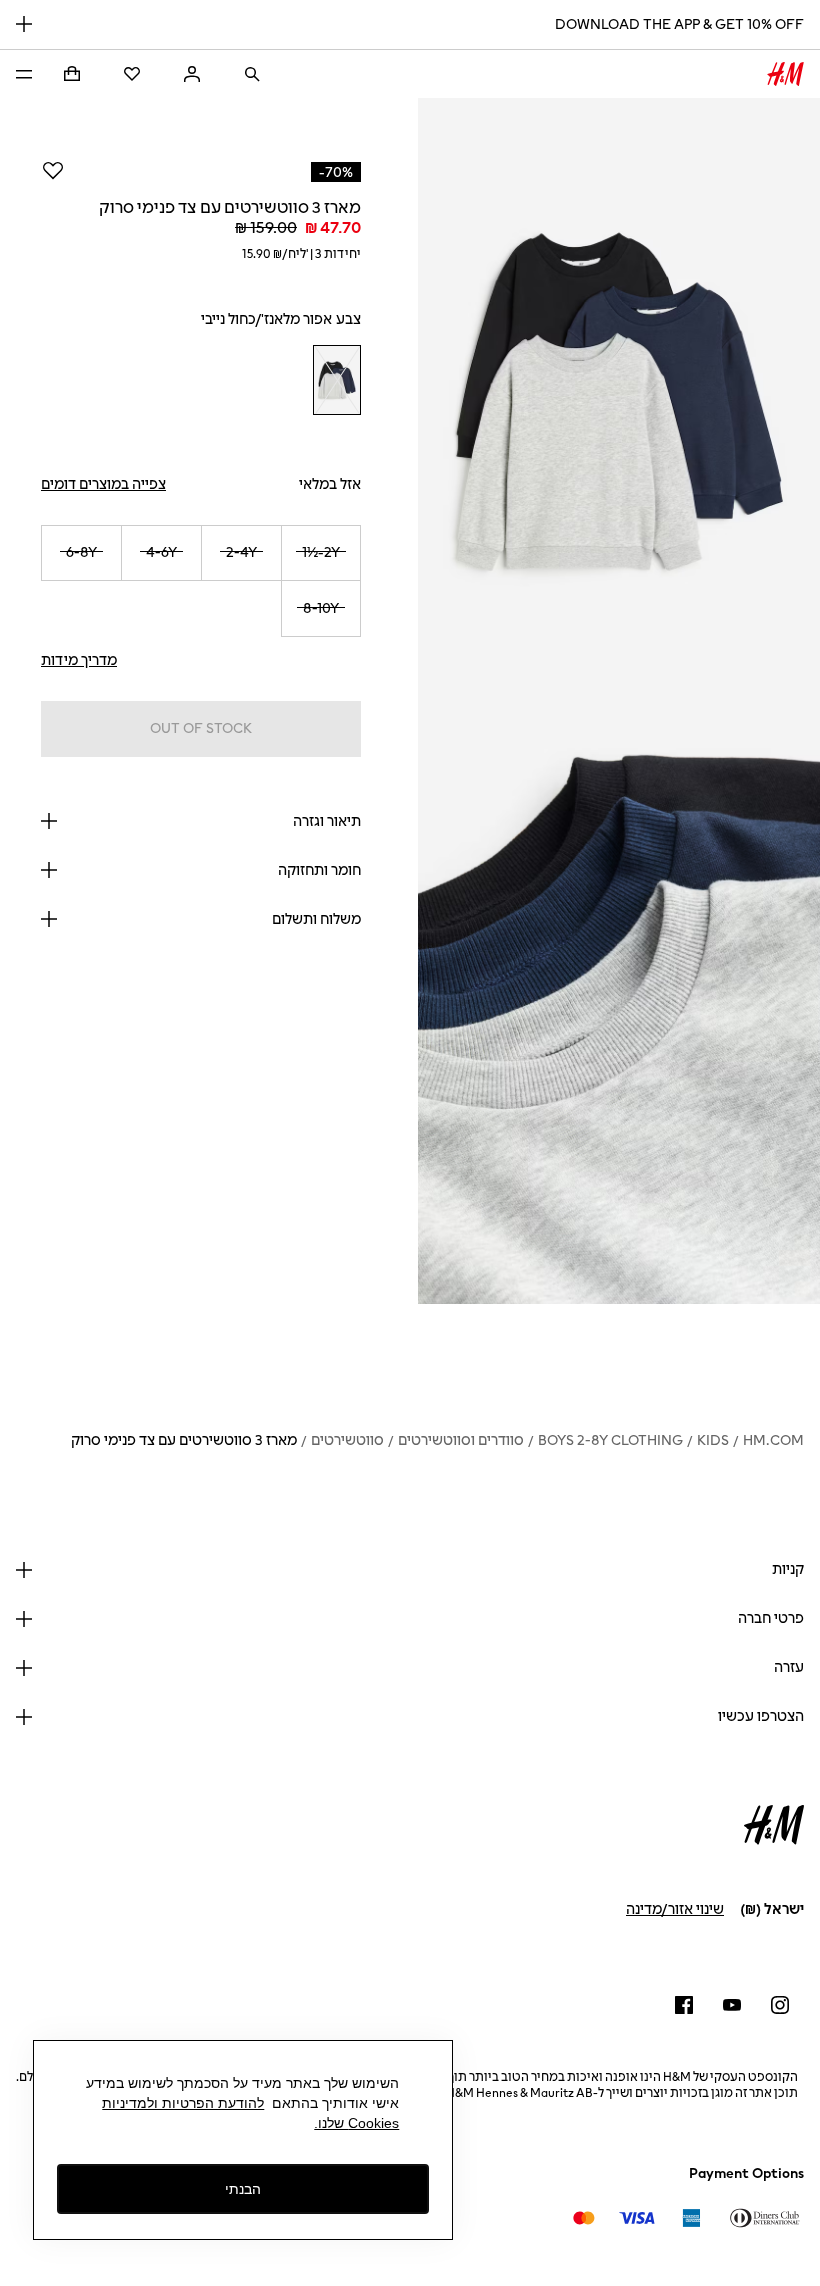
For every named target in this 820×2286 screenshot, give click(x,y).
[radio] (337, 380)
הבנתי (243, 2189)
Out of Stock (201, 728)
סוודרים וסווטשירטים (461, 1440)
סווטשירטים (347, 1440)
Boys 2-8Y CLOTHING (610, 1440)
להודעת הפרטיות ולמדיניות (183, 2103)
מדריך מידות (79, 660)
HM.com (773, 1440)
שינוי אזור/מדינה (675, 1909)
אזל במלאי (330, 484)
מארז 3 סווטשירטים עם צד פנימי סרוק (184, 1440)
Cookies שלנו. (356, 2123)
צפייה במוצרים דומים (103, 484)
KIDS (713, 1440)
